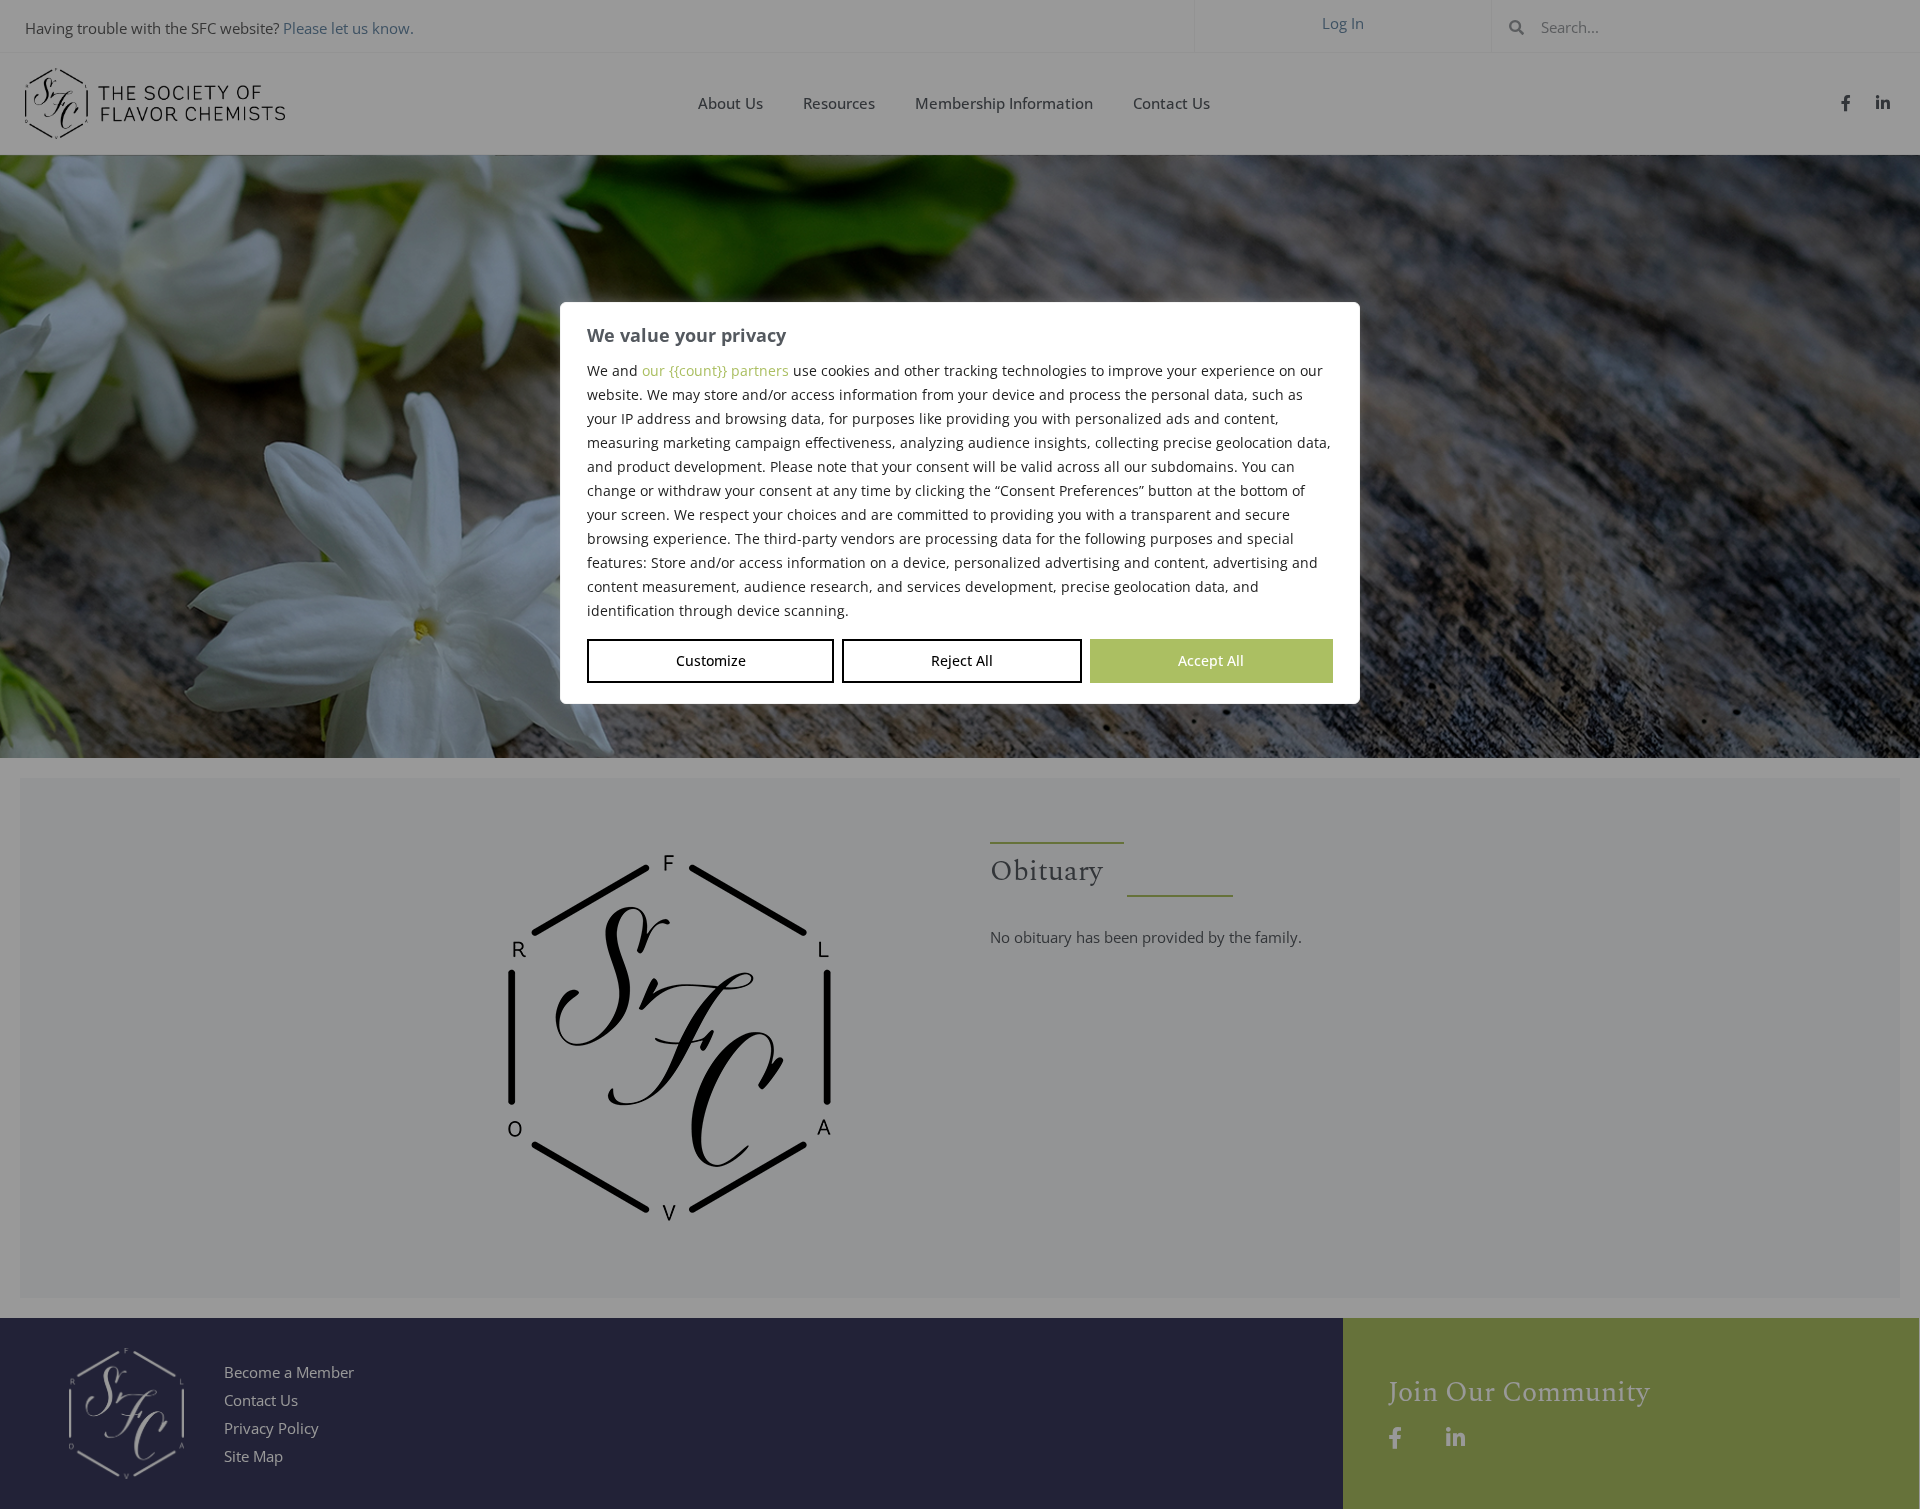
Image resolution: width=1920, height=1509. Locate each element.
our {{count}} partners (715, 370)
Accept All (1211, 660)
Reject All (962, 660)
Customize (711, 660)
